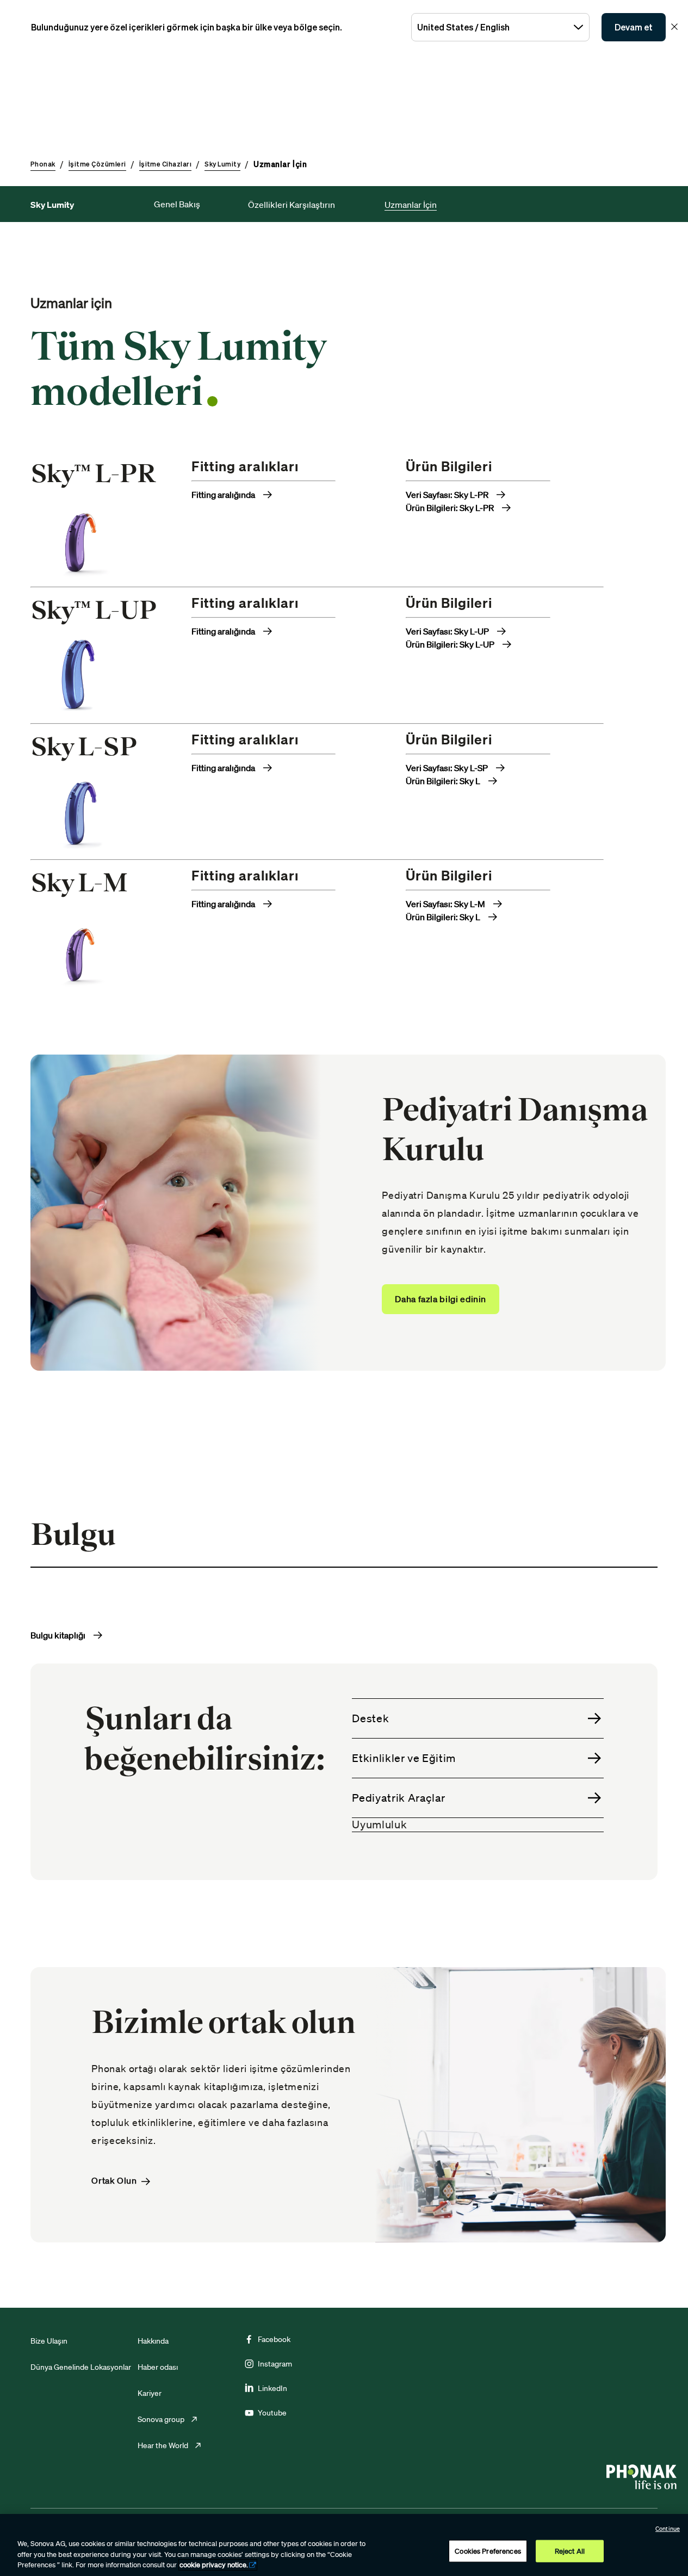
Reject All (570, 2551)
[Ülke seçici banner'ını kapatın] (674, 27)
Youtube (272, 2413)
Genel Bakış (177, 204)
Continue (668, 2529)
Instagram (275, 2364)
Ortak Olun (114, 2181)
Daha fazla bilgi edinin (441, 1299)
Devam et (634, 27)
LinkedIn (272, 2388)
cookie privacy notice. (214, 2565)
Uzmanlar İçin (411, 205)
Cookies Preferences (488, 2551)
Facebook (274, 2339)
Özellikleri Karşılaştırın (292, 205)
